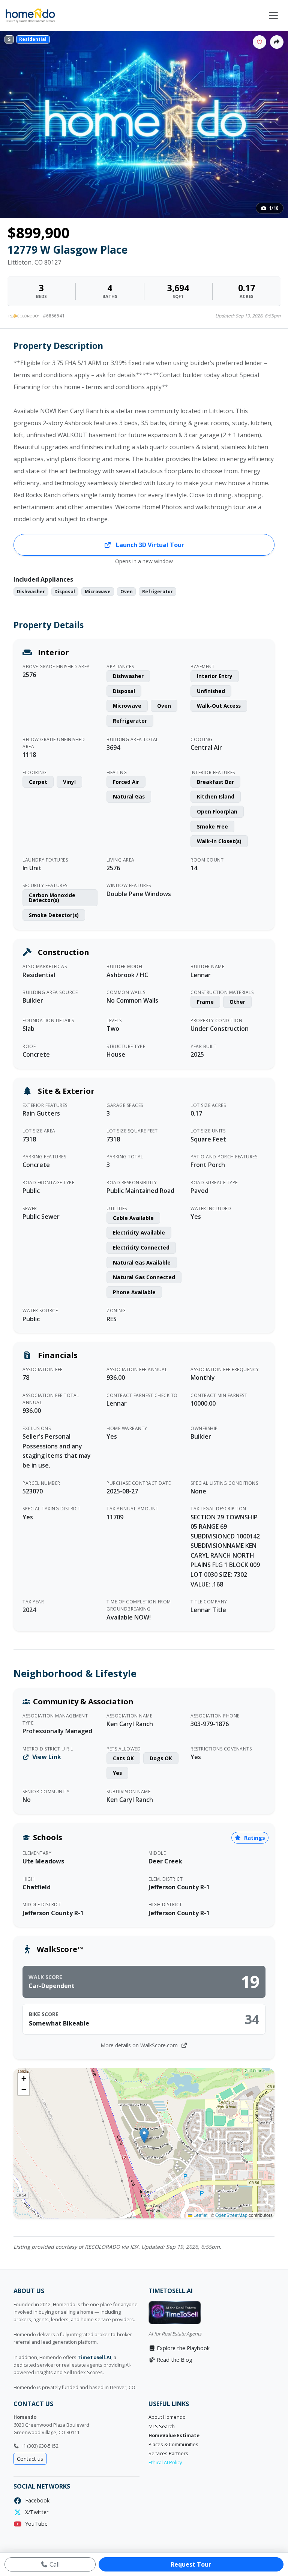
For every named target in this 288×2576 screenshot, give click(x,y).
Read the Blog (174, 2360)
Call (54, 2564)
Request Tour (191, 2564)
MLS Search (162, 2426)
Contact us (30, 2459)
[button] (144, 2136)
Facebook (36, 2500)
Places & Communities (173, 2444)
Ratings (254, 1838)
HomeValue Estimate (174, 2435)
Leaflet (200, 2215)
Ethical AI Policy (165, 2462)
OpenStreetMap (231, 2215)
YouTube (35, 2524)
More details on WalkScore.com (140, 2045)
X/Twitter (35, 2512)
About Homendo (167, 2417)
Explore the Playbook (182, 2348)
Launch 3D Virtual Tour (149, 545)
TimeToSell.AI (94, 2357)
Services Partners (168, 2453)
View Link (46, 1757)
